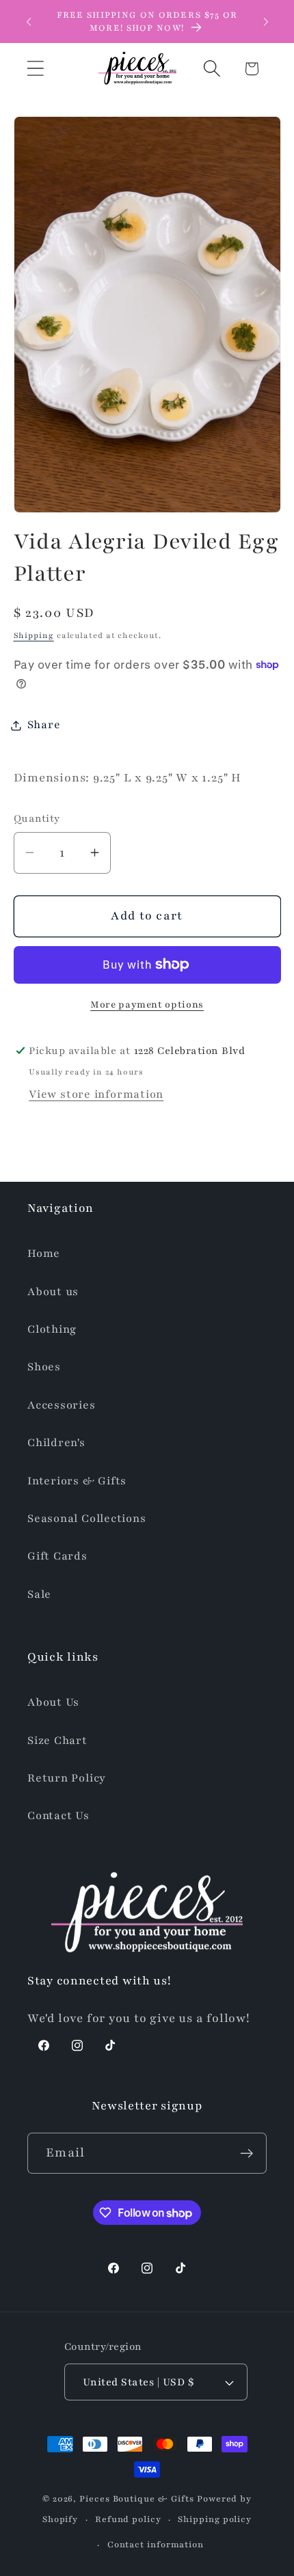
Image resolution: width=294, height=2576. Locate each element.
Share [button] (44, 725)
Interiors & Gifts (77, 1481)
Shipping (34, 635)
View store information (96, 1094)
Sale (39, 1594)
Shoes (44, 1367)
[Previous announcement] (29, 22)
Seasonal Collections (87, 1519)
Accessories (62, 1405)
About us (53, 1292)
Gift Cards (57, 1556)
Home (44, 1254)
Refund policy (128, 2519)
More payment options (147, 1005)
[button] (35, 69)
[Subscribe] (246, 2153)
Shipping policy (215, 2519)
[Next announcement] (266, 22)
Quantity (37, 818)
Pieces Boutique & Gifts (137, 2498)
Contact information (156, 2544)
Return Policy (67, 1778)
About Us (53, 1702)
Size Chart (57, 1741)
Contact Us (58, 1816)
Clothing (52, 1329)
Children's (56, 1443)
